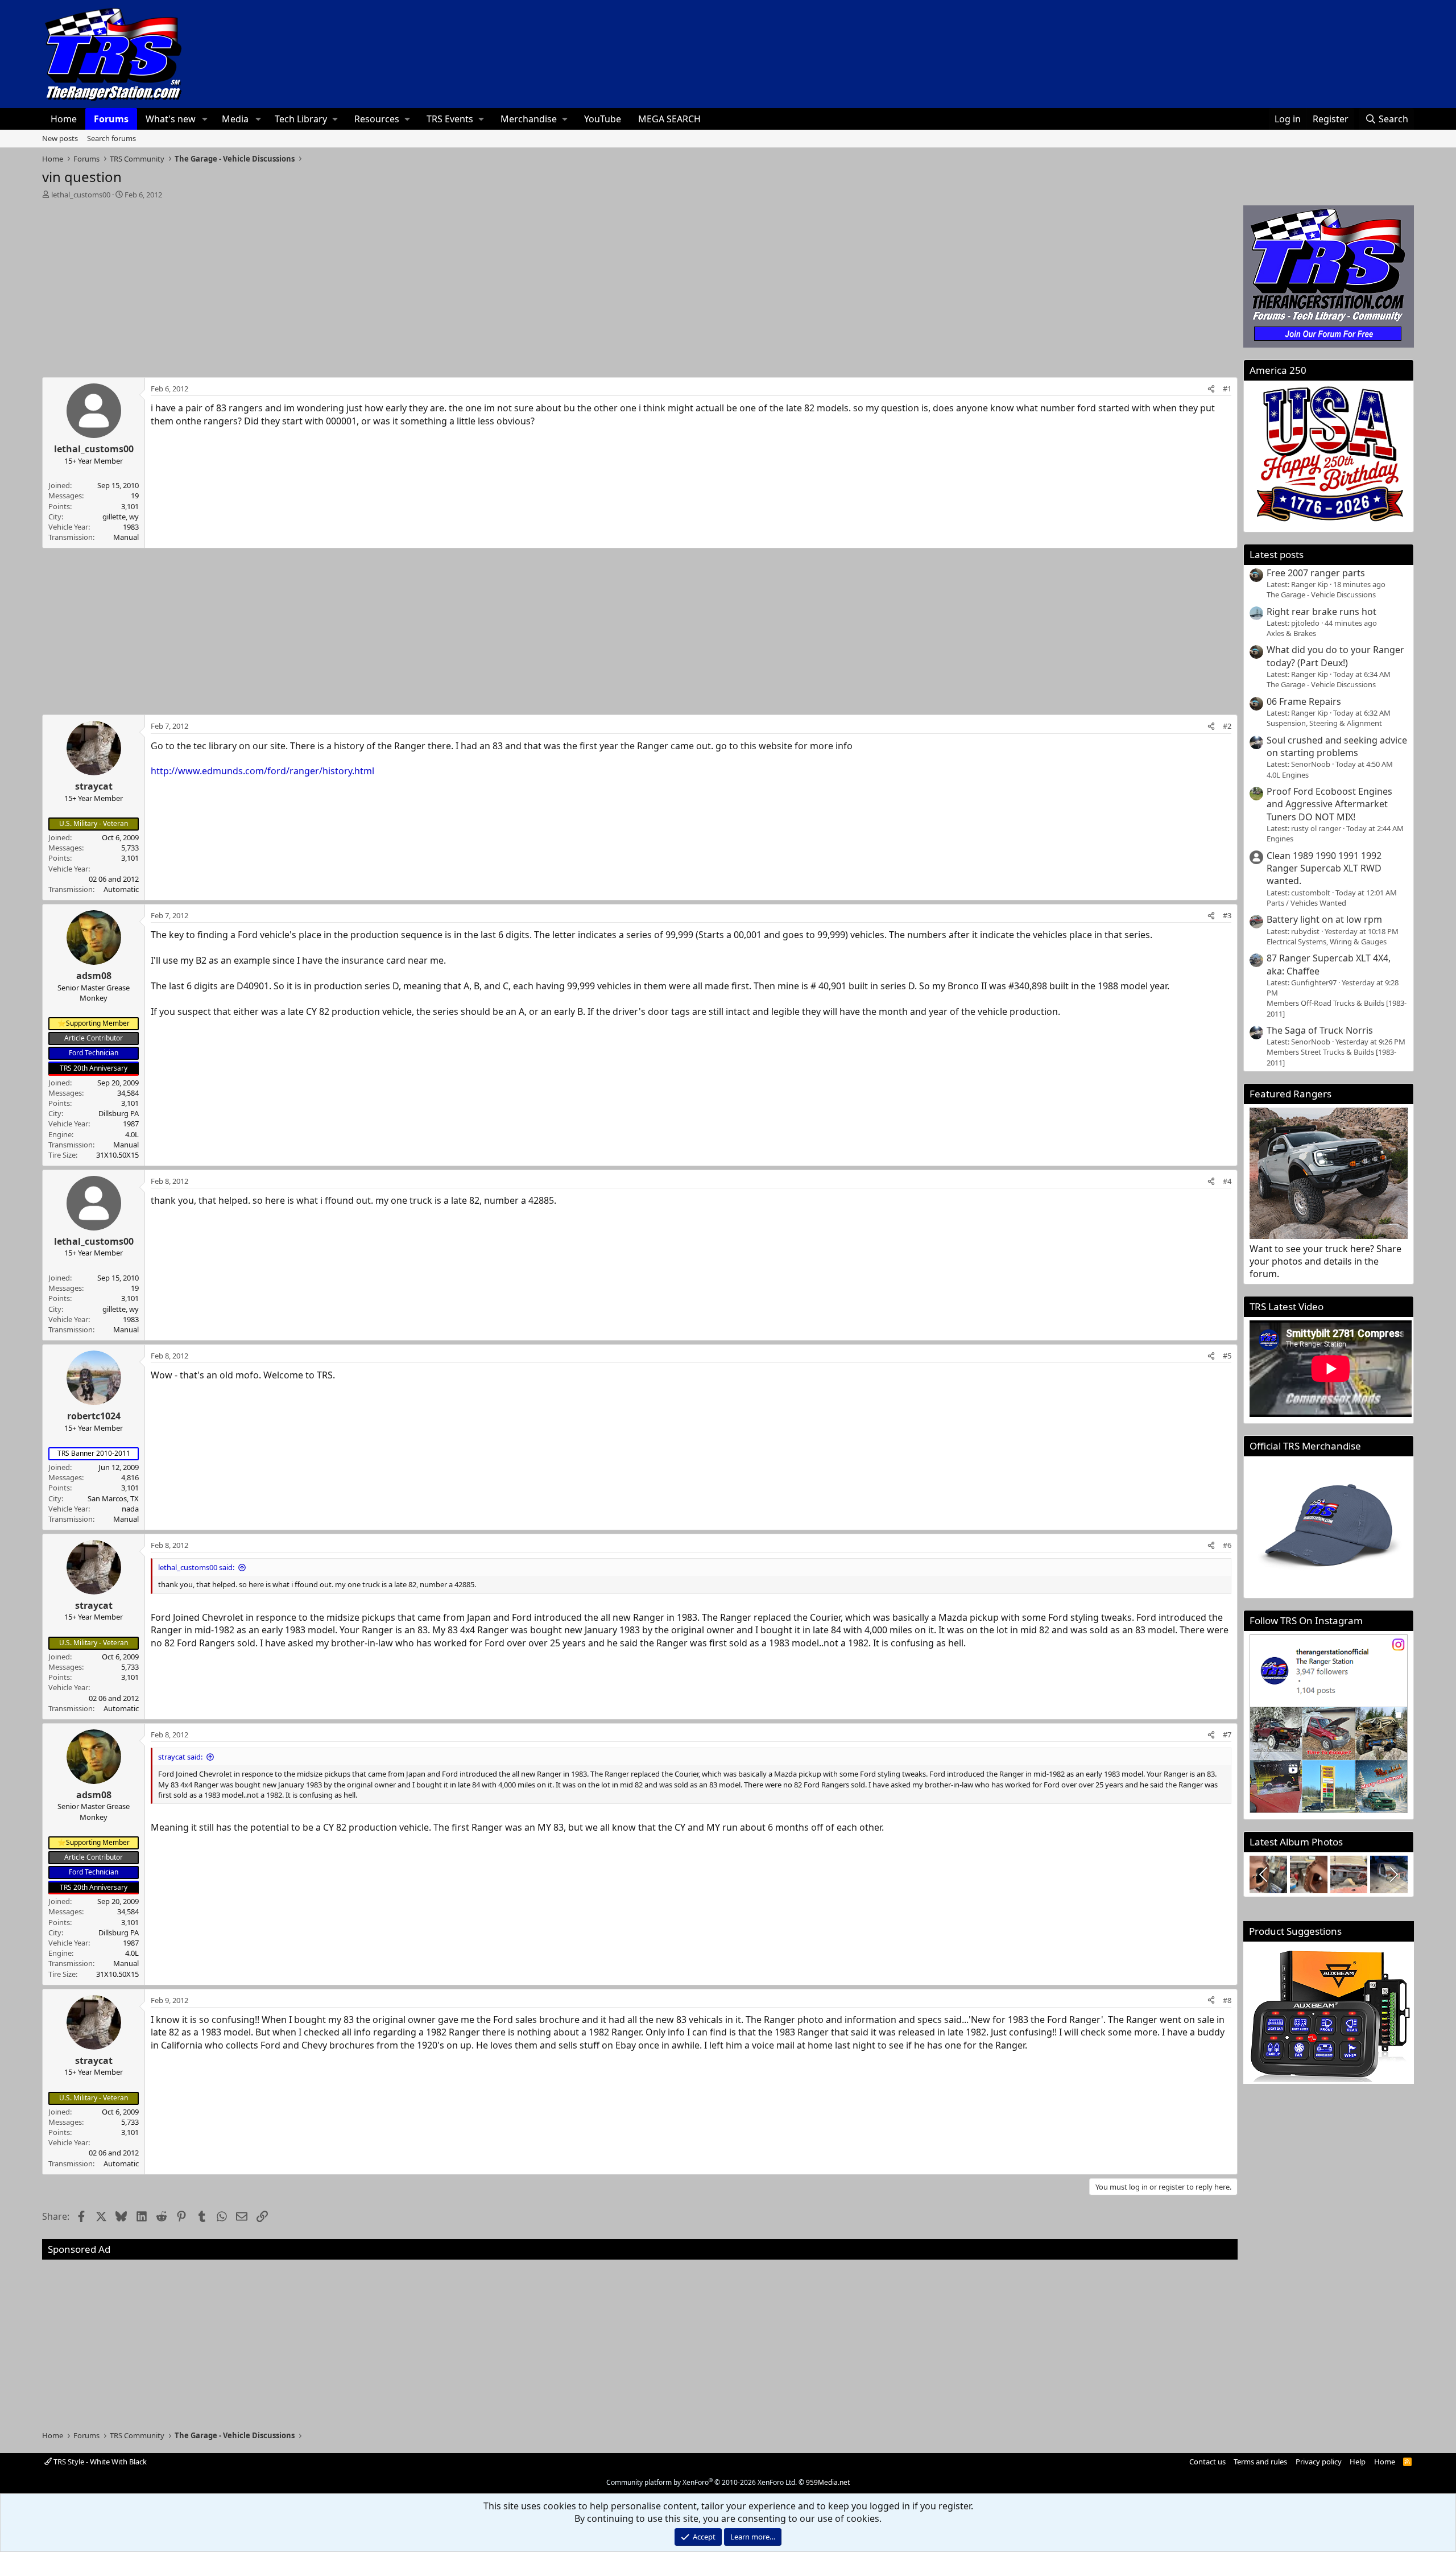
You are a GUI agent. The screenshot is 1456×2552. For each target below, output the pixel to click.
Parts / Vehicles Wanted (1306, 903)
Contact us (1207, 2462)
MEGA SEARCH (669, 119)
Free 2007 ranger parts (1316, 573)
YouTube (603, 119)
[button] (205, 119)
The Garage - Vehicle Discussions (1321, 594)
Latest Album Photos (1296, 1842)
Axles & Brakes (1291, 633)
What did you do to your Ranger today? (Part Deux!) (1335, 656)
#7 (1227, 1735)
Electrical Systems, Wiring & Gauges (1327, 941)
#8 (1227, 2000)
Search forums (111, 138)
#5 (1227, 1356)
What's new (171, 119)
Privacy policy (1319, 2462)
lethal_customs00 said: (196, 1567)
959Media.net (828, 2482)
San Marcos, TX (113, 1498)
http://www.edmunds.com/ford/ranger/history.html (262, 771)
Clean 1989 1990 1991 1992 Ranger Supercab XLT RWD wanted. (1324, 868)
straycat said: (180, 1757)
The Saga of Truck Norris (1320, 1030)
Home (64, 119)
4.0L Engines (1288, 775)
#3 (1227, 915)
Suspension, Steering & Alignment (1324, 723)
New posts (60, 138)
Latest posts (1277, 554)
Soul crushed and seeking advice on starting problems (1337, 746)
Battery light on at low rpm (1324, 919)
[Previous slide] (1264, 1874)
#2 (1227, 726)
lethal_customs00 (81, 195)
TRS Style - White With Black (99, 2462)
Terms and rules (1260, 2462)
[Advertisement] (640, 285)
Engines (1280, 839)
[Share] (1211, 389)
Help (1358, 2462)
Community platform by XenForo (702, 2482)
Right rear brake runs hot (1321, 612)
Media (235, 119)
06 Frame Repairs (1304, 701)
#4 (1227, 1181)
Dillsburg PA (119, 1113)
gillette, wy (121, 517)
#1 (1227, 389)
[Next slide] (1393, 1874)
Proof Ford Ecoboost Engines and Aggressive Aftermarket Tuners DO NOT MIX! (1329, 804)
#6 (1227, 1545)
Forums (111, 119)
